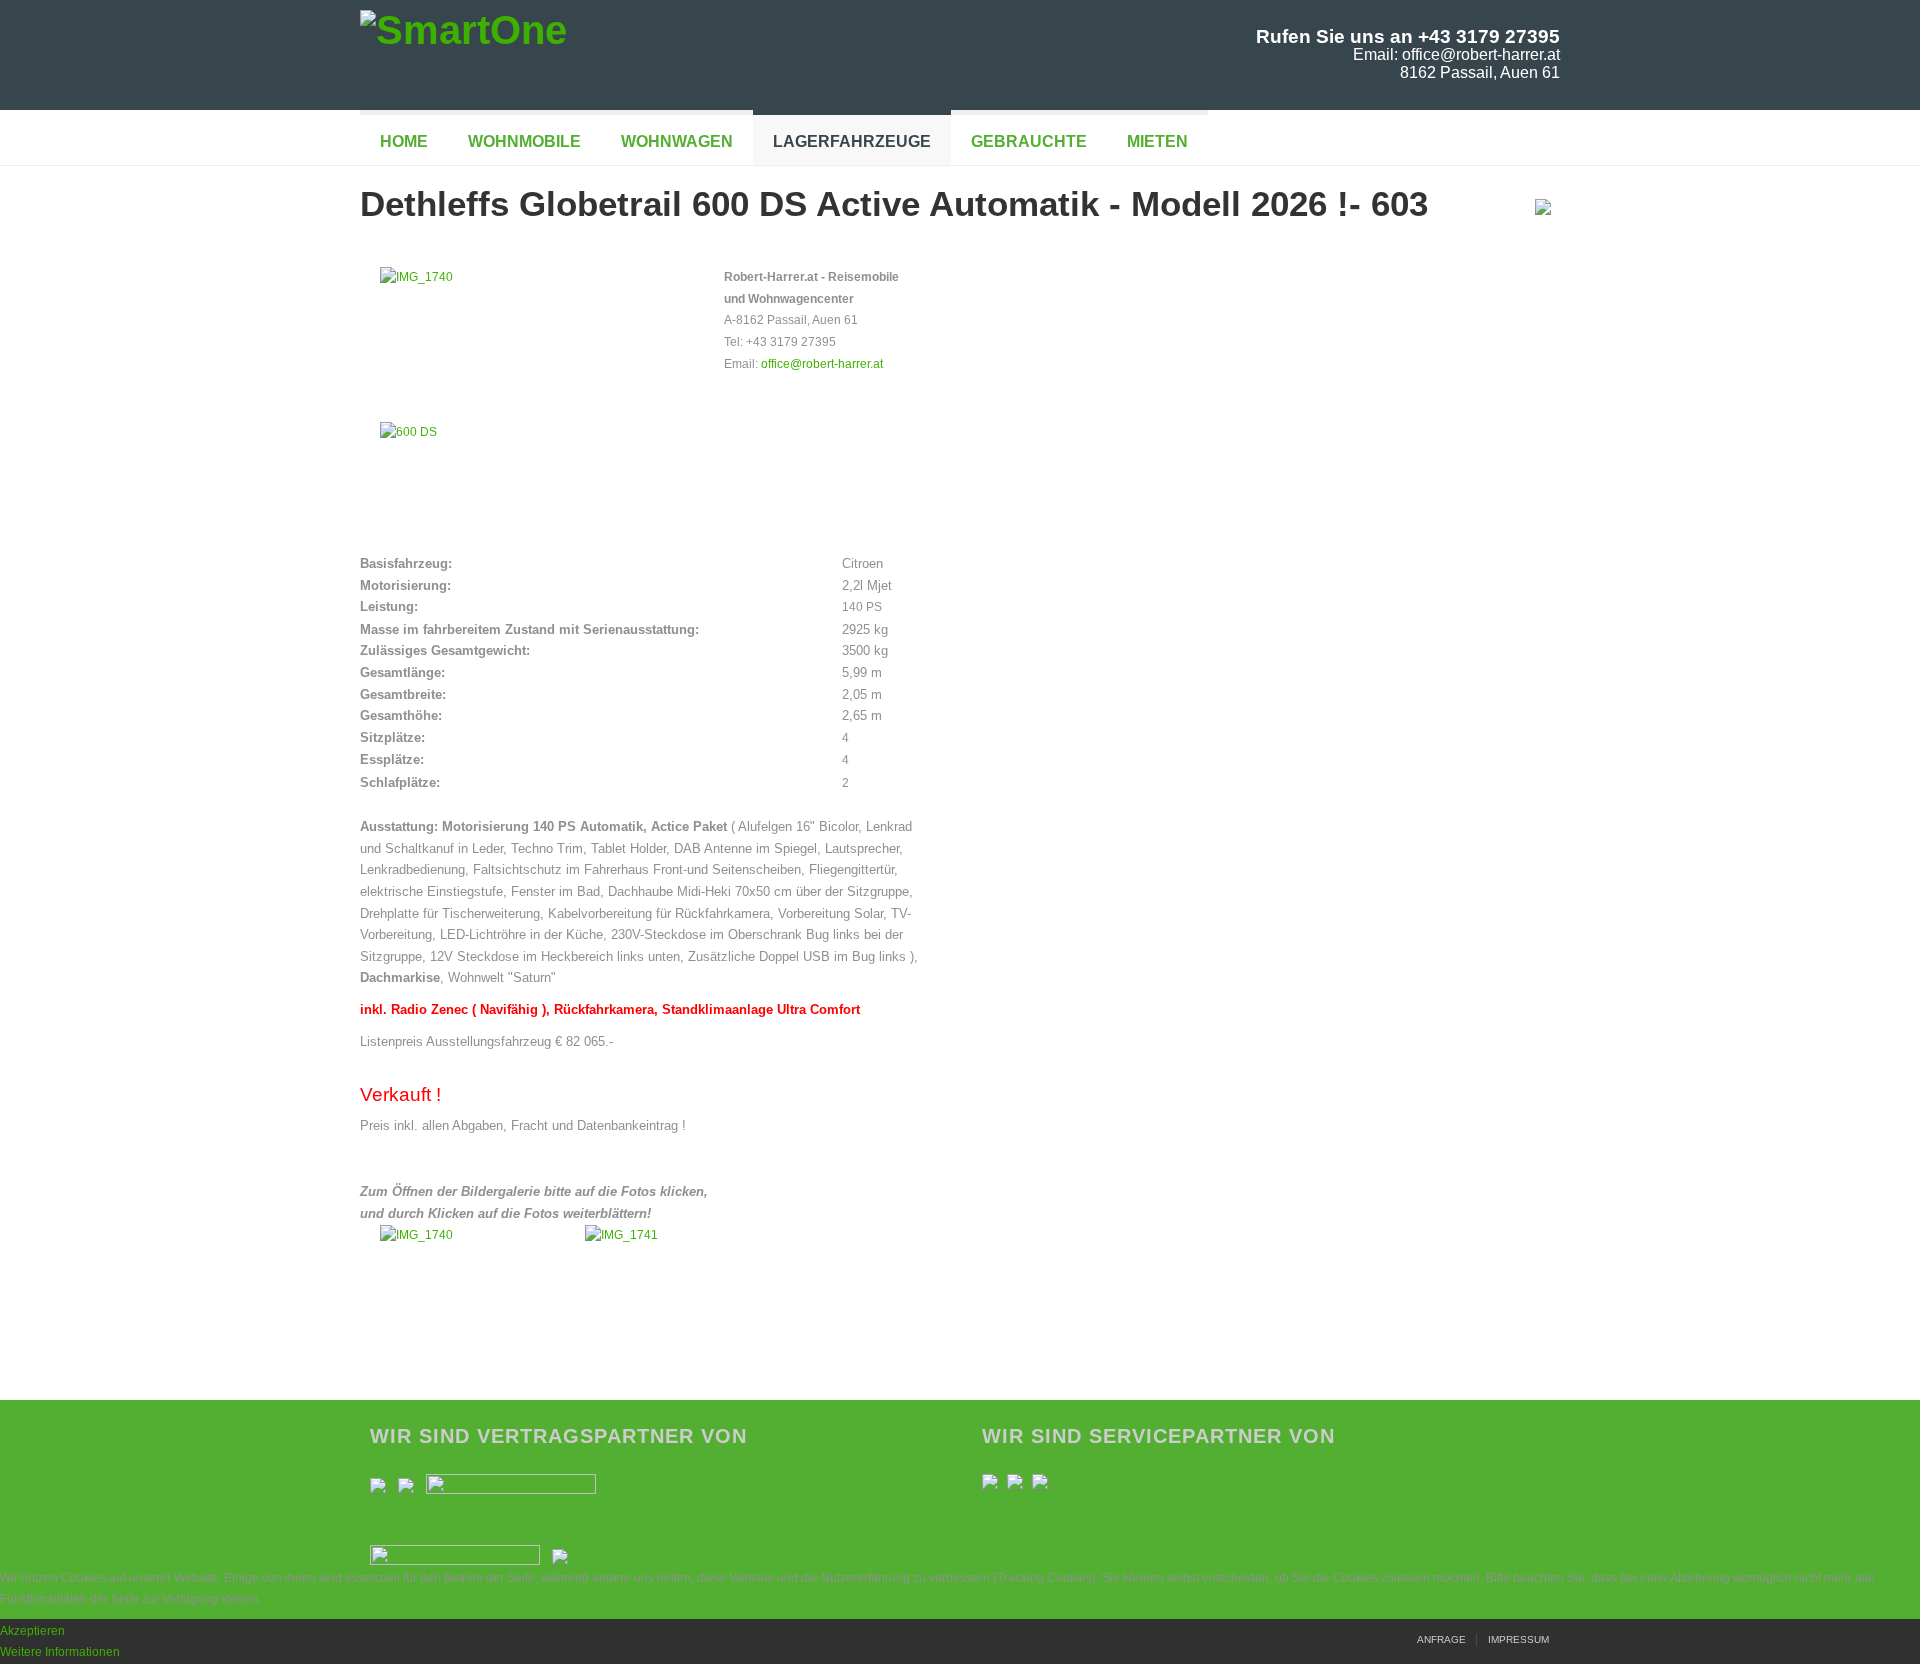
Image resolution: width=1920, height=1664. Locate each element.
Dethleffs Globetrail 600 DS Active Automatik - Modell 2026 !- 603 (894, 203)
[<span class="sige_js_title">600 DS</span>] (408, 432)
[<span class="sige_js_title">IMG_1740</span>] (416, 277)
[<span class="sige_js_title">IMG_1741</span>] (621, 1235)
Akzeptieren (32, 1631)
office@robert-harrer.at (822, 364)
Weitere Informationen (60, 1652)
